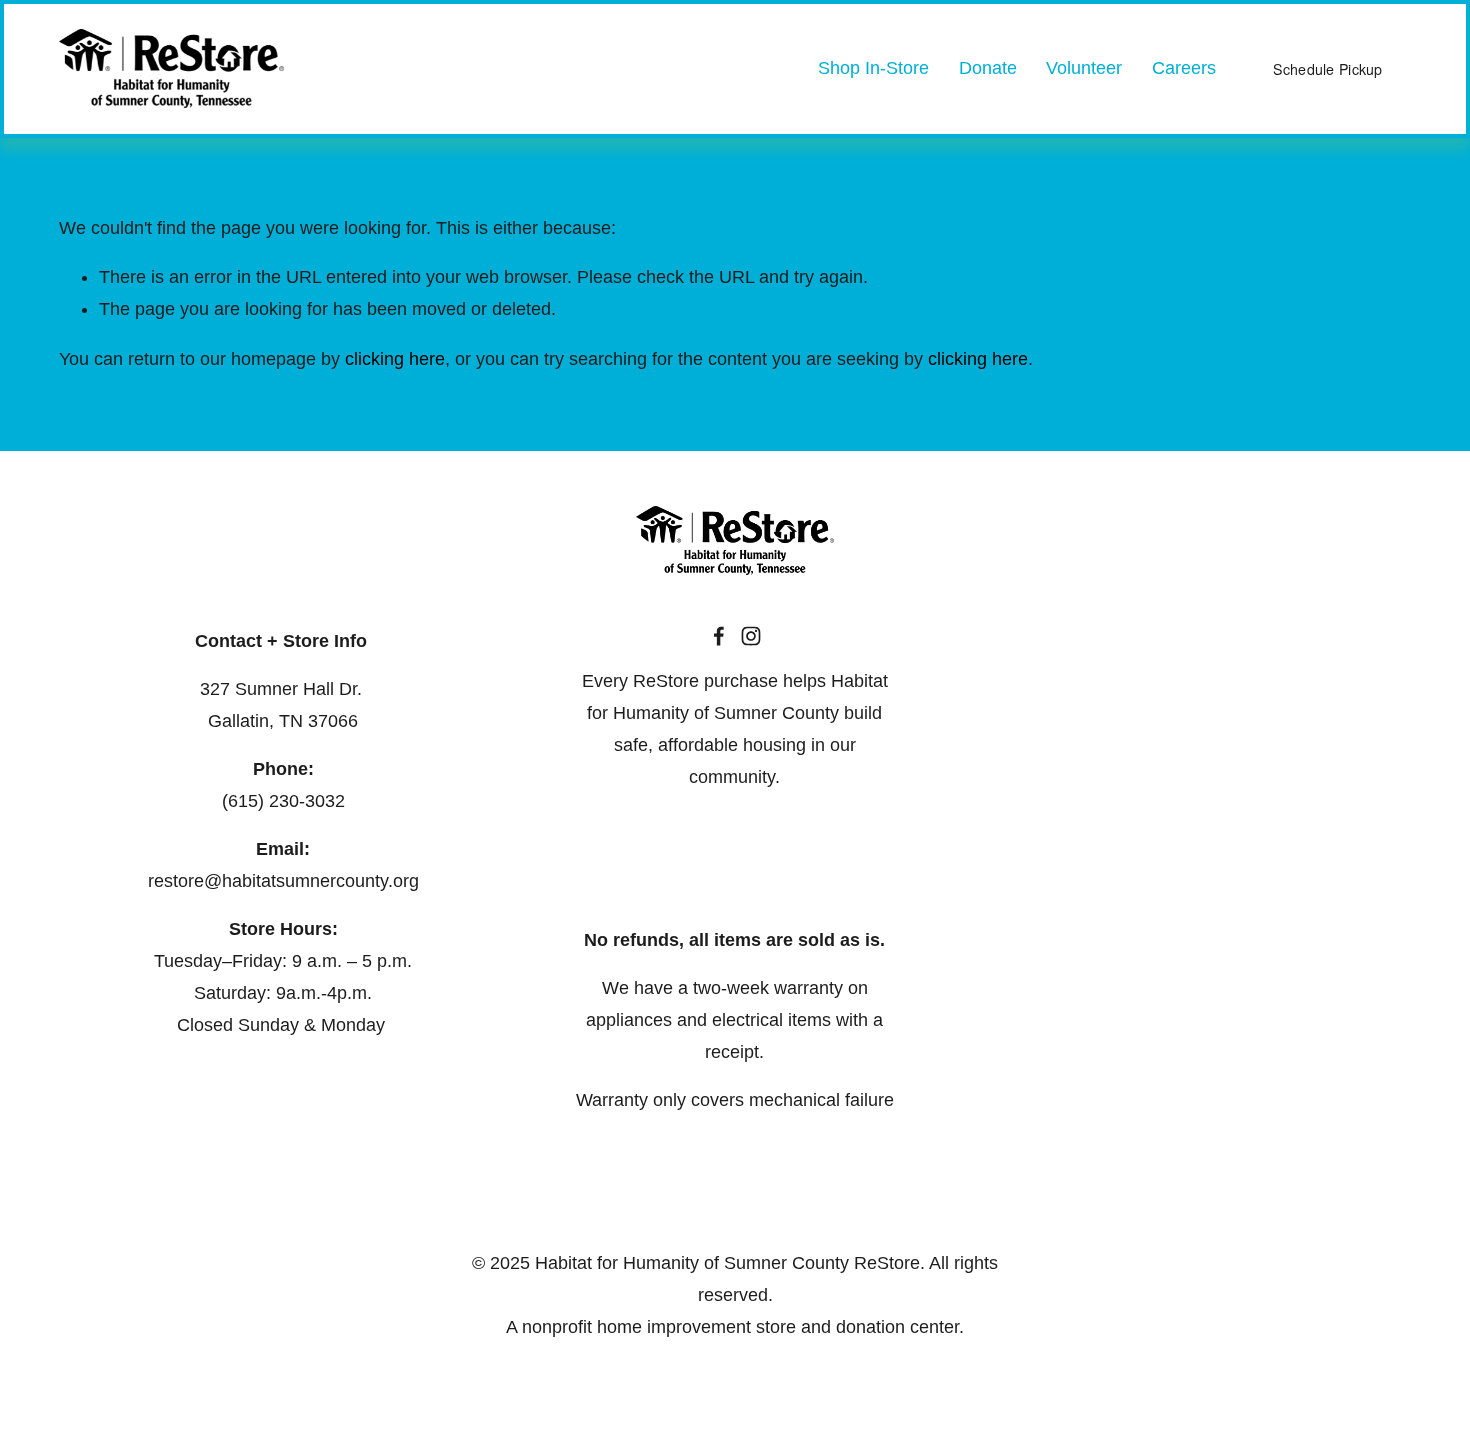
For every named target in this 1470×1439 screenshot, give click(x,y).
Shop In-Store (873, 68)
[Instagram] (751, 636)
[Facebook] (719, 636)
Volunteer (1084, 68)
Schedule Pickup (1327, 69)
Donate (988, 68)
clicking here (395, 359)
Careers (1184, 68)
